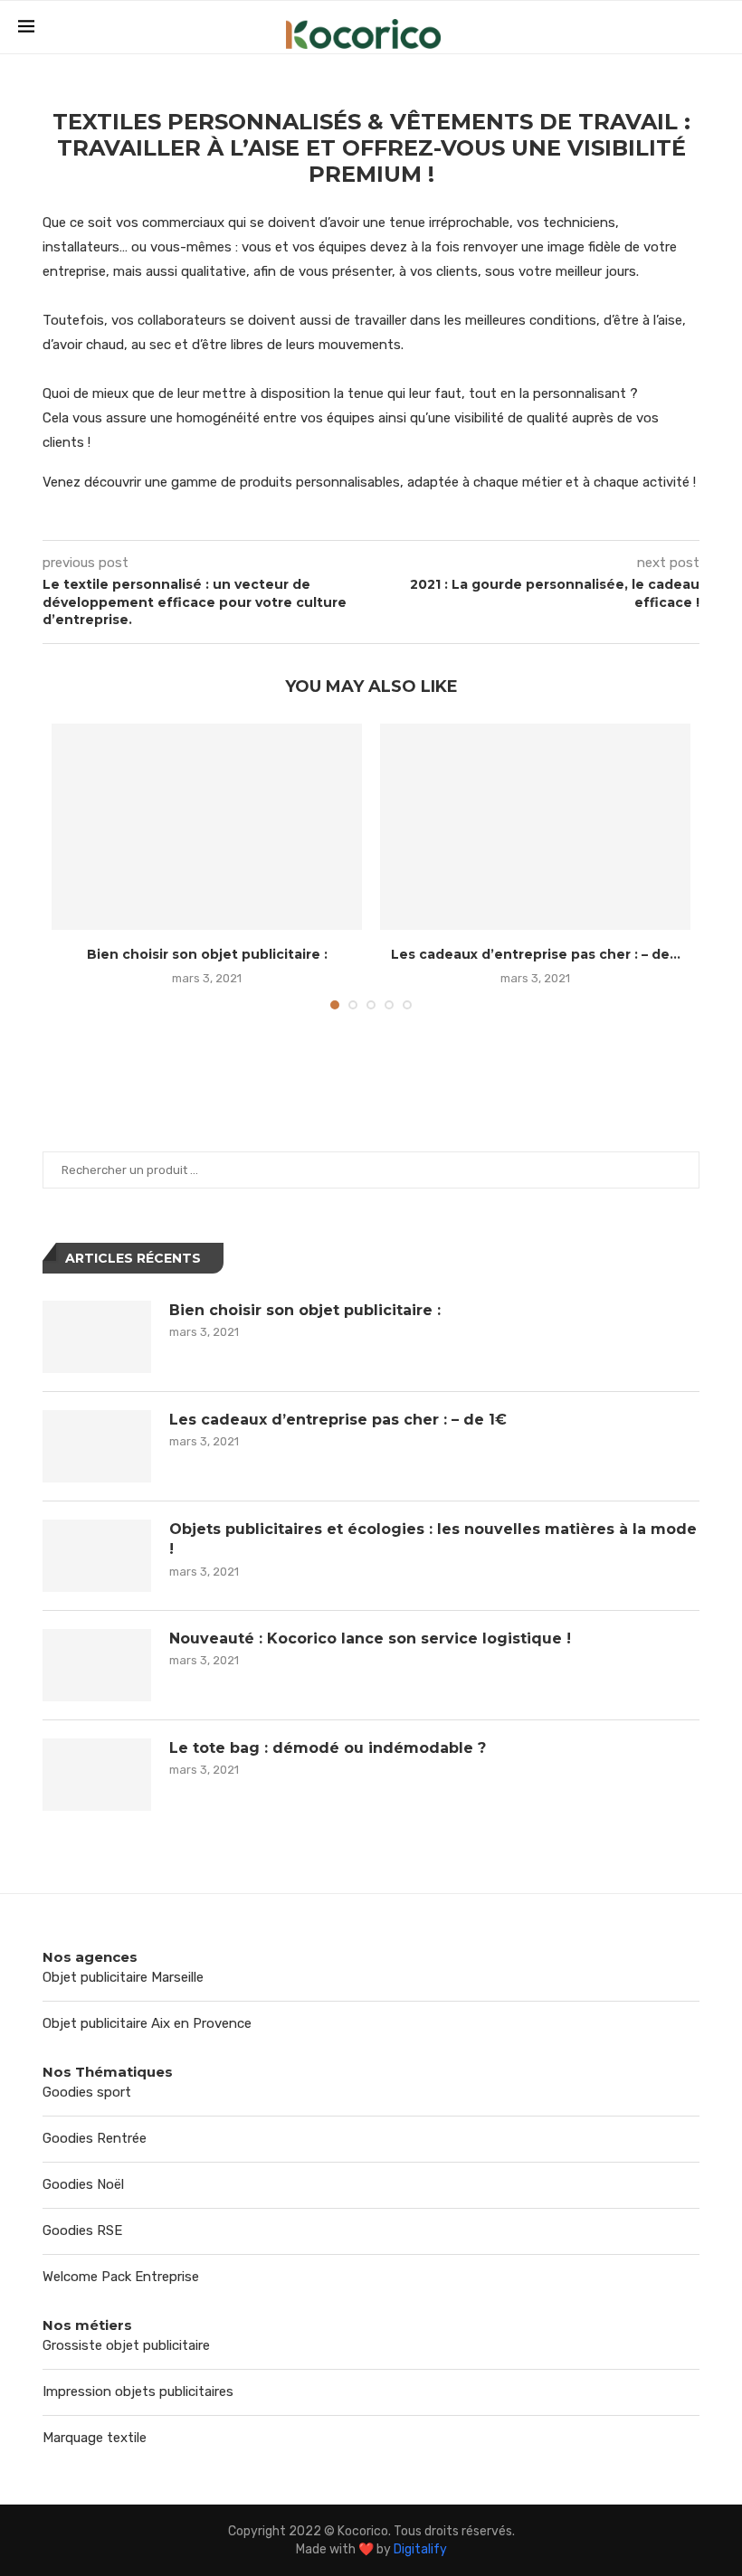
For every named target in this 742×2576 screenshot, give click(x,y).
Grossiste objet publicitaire (126, 2345)
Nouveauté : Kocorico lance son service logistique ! (370, 1638)
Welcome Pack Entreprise (121, 2277)
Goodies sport (87, 2092)
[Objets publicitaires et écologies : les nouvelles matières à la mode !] (97, 1556)
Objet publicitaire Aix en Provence (147, 2023)
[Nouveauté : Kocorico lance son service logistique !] (97, 1665)
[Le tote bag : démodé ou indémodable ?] (97, 1775)
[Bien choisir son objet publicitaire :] (207, 827)
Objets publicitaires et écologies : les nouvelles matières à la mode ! (433, 1539)
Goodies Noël (83, 2184)
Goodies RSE (82, 2230)
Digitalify (420, 2549)
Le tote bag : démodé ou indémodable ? (328, 1748)
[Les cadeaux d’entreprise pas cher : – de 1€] (535, 827)
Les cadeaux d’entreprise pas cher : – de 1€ (338, 1420)
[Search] (715, 28)
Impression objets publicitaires (138, 2391)
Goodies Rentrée (95, 2138)
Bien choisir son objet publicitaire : (207, 954)
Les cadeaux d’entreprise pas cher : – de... (536, 954)
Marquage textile (95, 2438)
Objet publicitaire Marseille (123, 1977)
